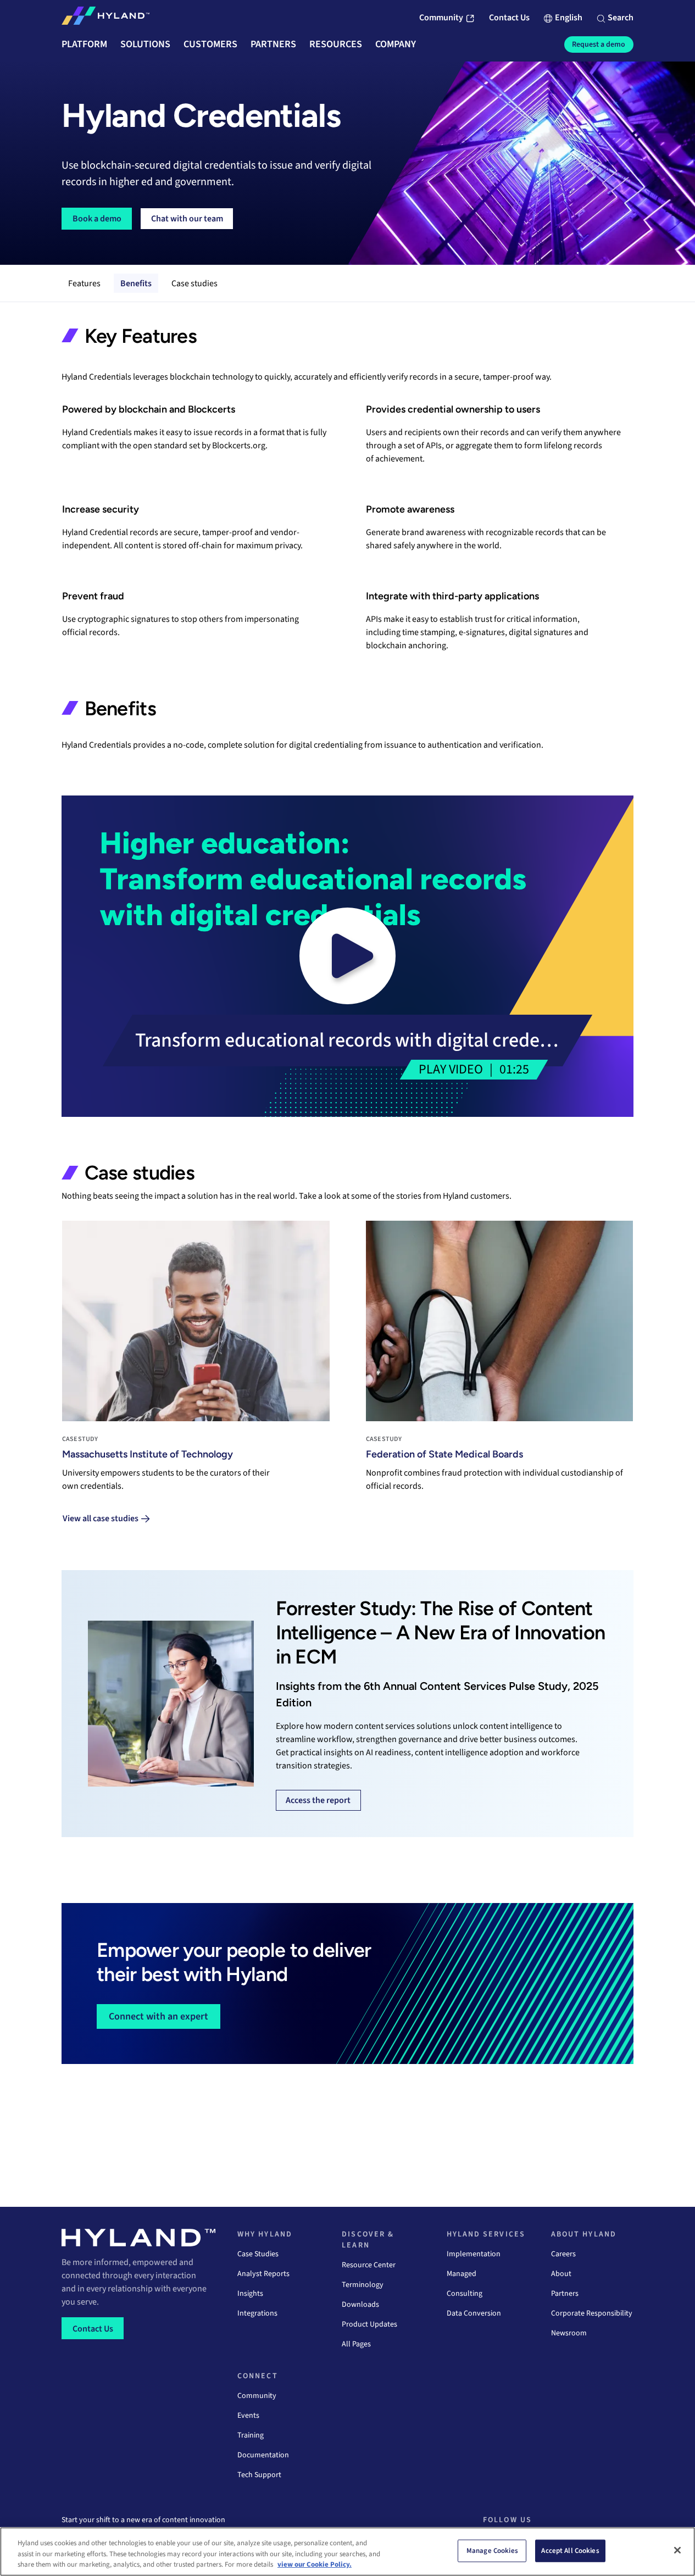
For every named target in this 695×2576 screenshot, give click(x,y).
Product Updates (369, 2324)
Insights (250, 2294)
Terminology (363, 2285)
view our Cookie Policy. (315, 2564)
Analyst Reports (263, 2274)
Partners (565, 2294)
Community (257, 2396)
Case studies (194, 283)
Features (84, 283)
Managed (462, 2274)
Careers (563, 2254)
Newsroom (569, 2333)
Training (251, 2435)
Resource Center (369, 2265)
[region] (348, 2552)
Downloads (360, 2305)
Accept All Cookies (570, 2550)
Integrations (257, 2313)
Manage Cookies (492, 2550)
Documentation (263, 2455)
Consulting (465, 2294)
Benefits (136, 283)
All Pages (356, 2344)
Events (248, 2416)
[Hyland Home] (105, 18)
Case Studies (258, 2254)
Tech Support (259, 2475)
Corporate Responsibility (592, 2313)
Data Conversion (474, 2313)
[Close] (677, 2550)
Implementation (474, 2254)
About (561, 2274)
